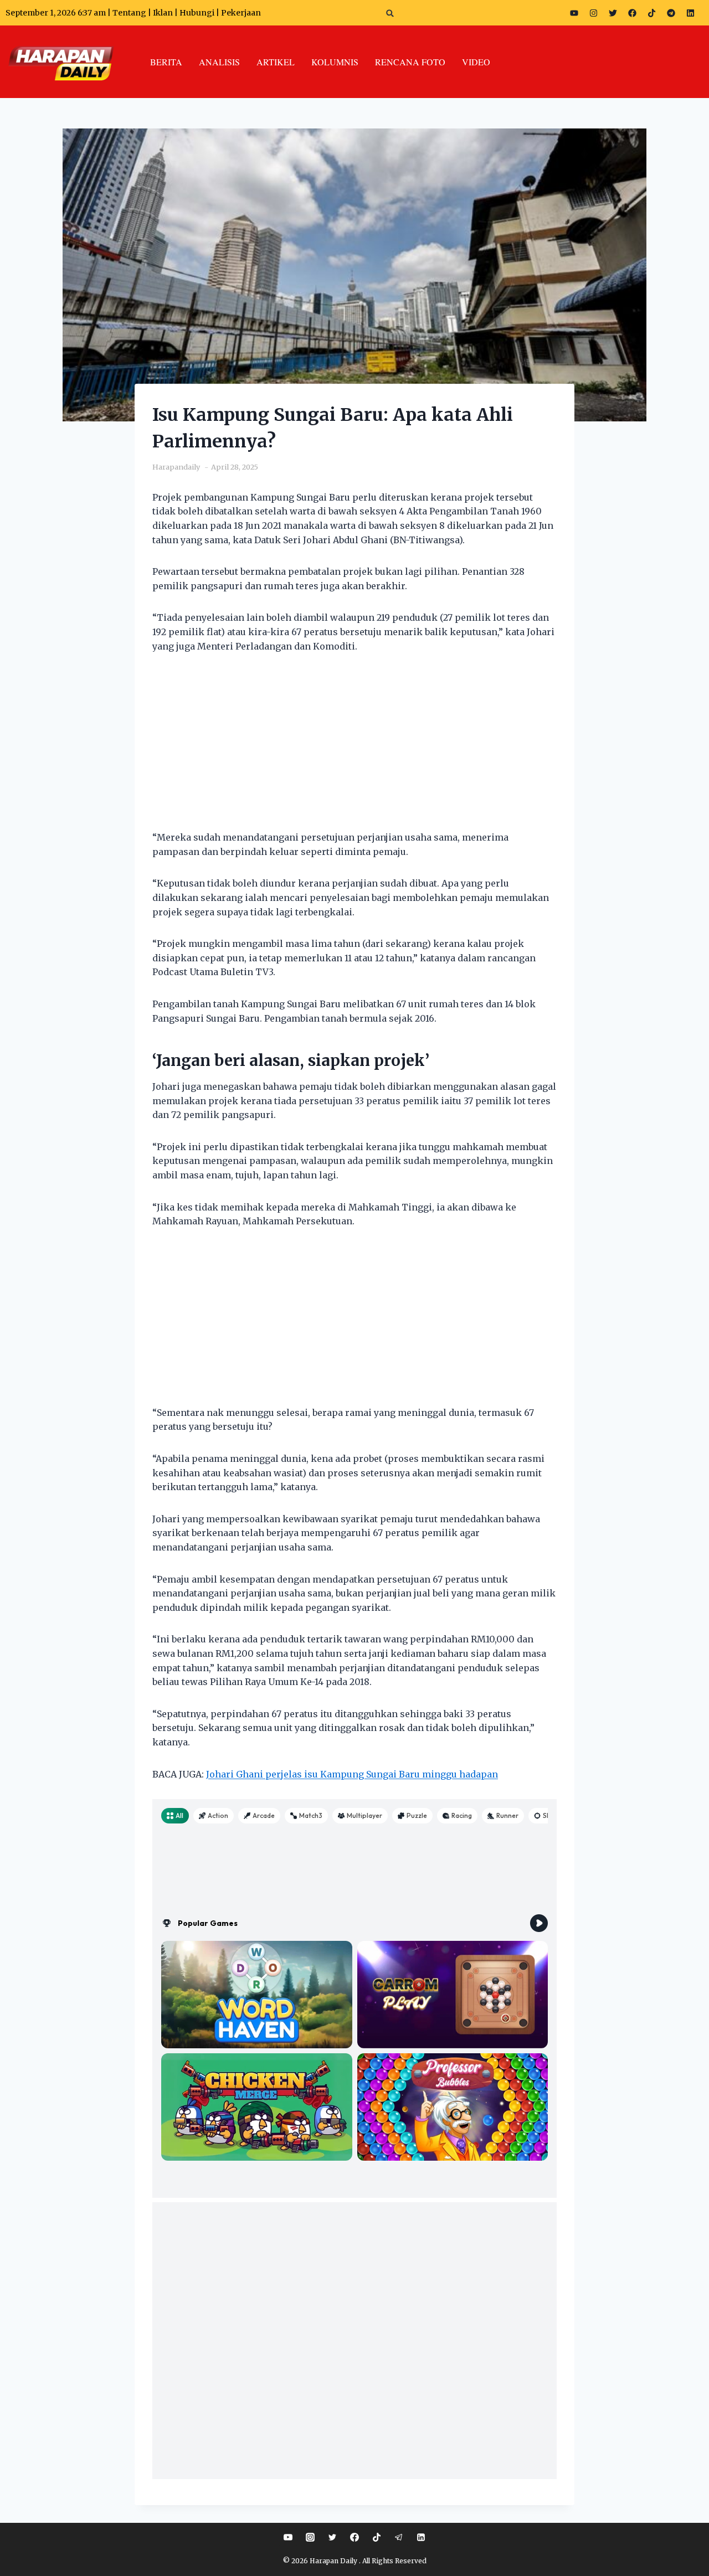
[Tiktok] (651, 13)
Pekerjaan (241, 13)
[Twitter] (613, 13)
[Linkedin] (421, 2537)
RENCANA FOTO (410, 62)
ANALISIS (219, 62)
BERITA (166, 62)
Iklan (163, 13)
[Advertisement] (354, 749)
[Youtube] (574, 13)
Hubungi (197, 13)
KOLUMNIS (335, 62)
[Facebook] (632, 13)
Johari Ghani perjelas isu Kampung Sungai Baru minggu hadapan (352, 1774)
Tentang (129, 13)
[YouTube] (288, 2537)
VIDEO (476, 62)
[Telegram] (671, 13)
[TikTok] (377, 2537)
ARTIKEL (276, 62)
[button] (390, 13)
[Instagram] (593, 13)
